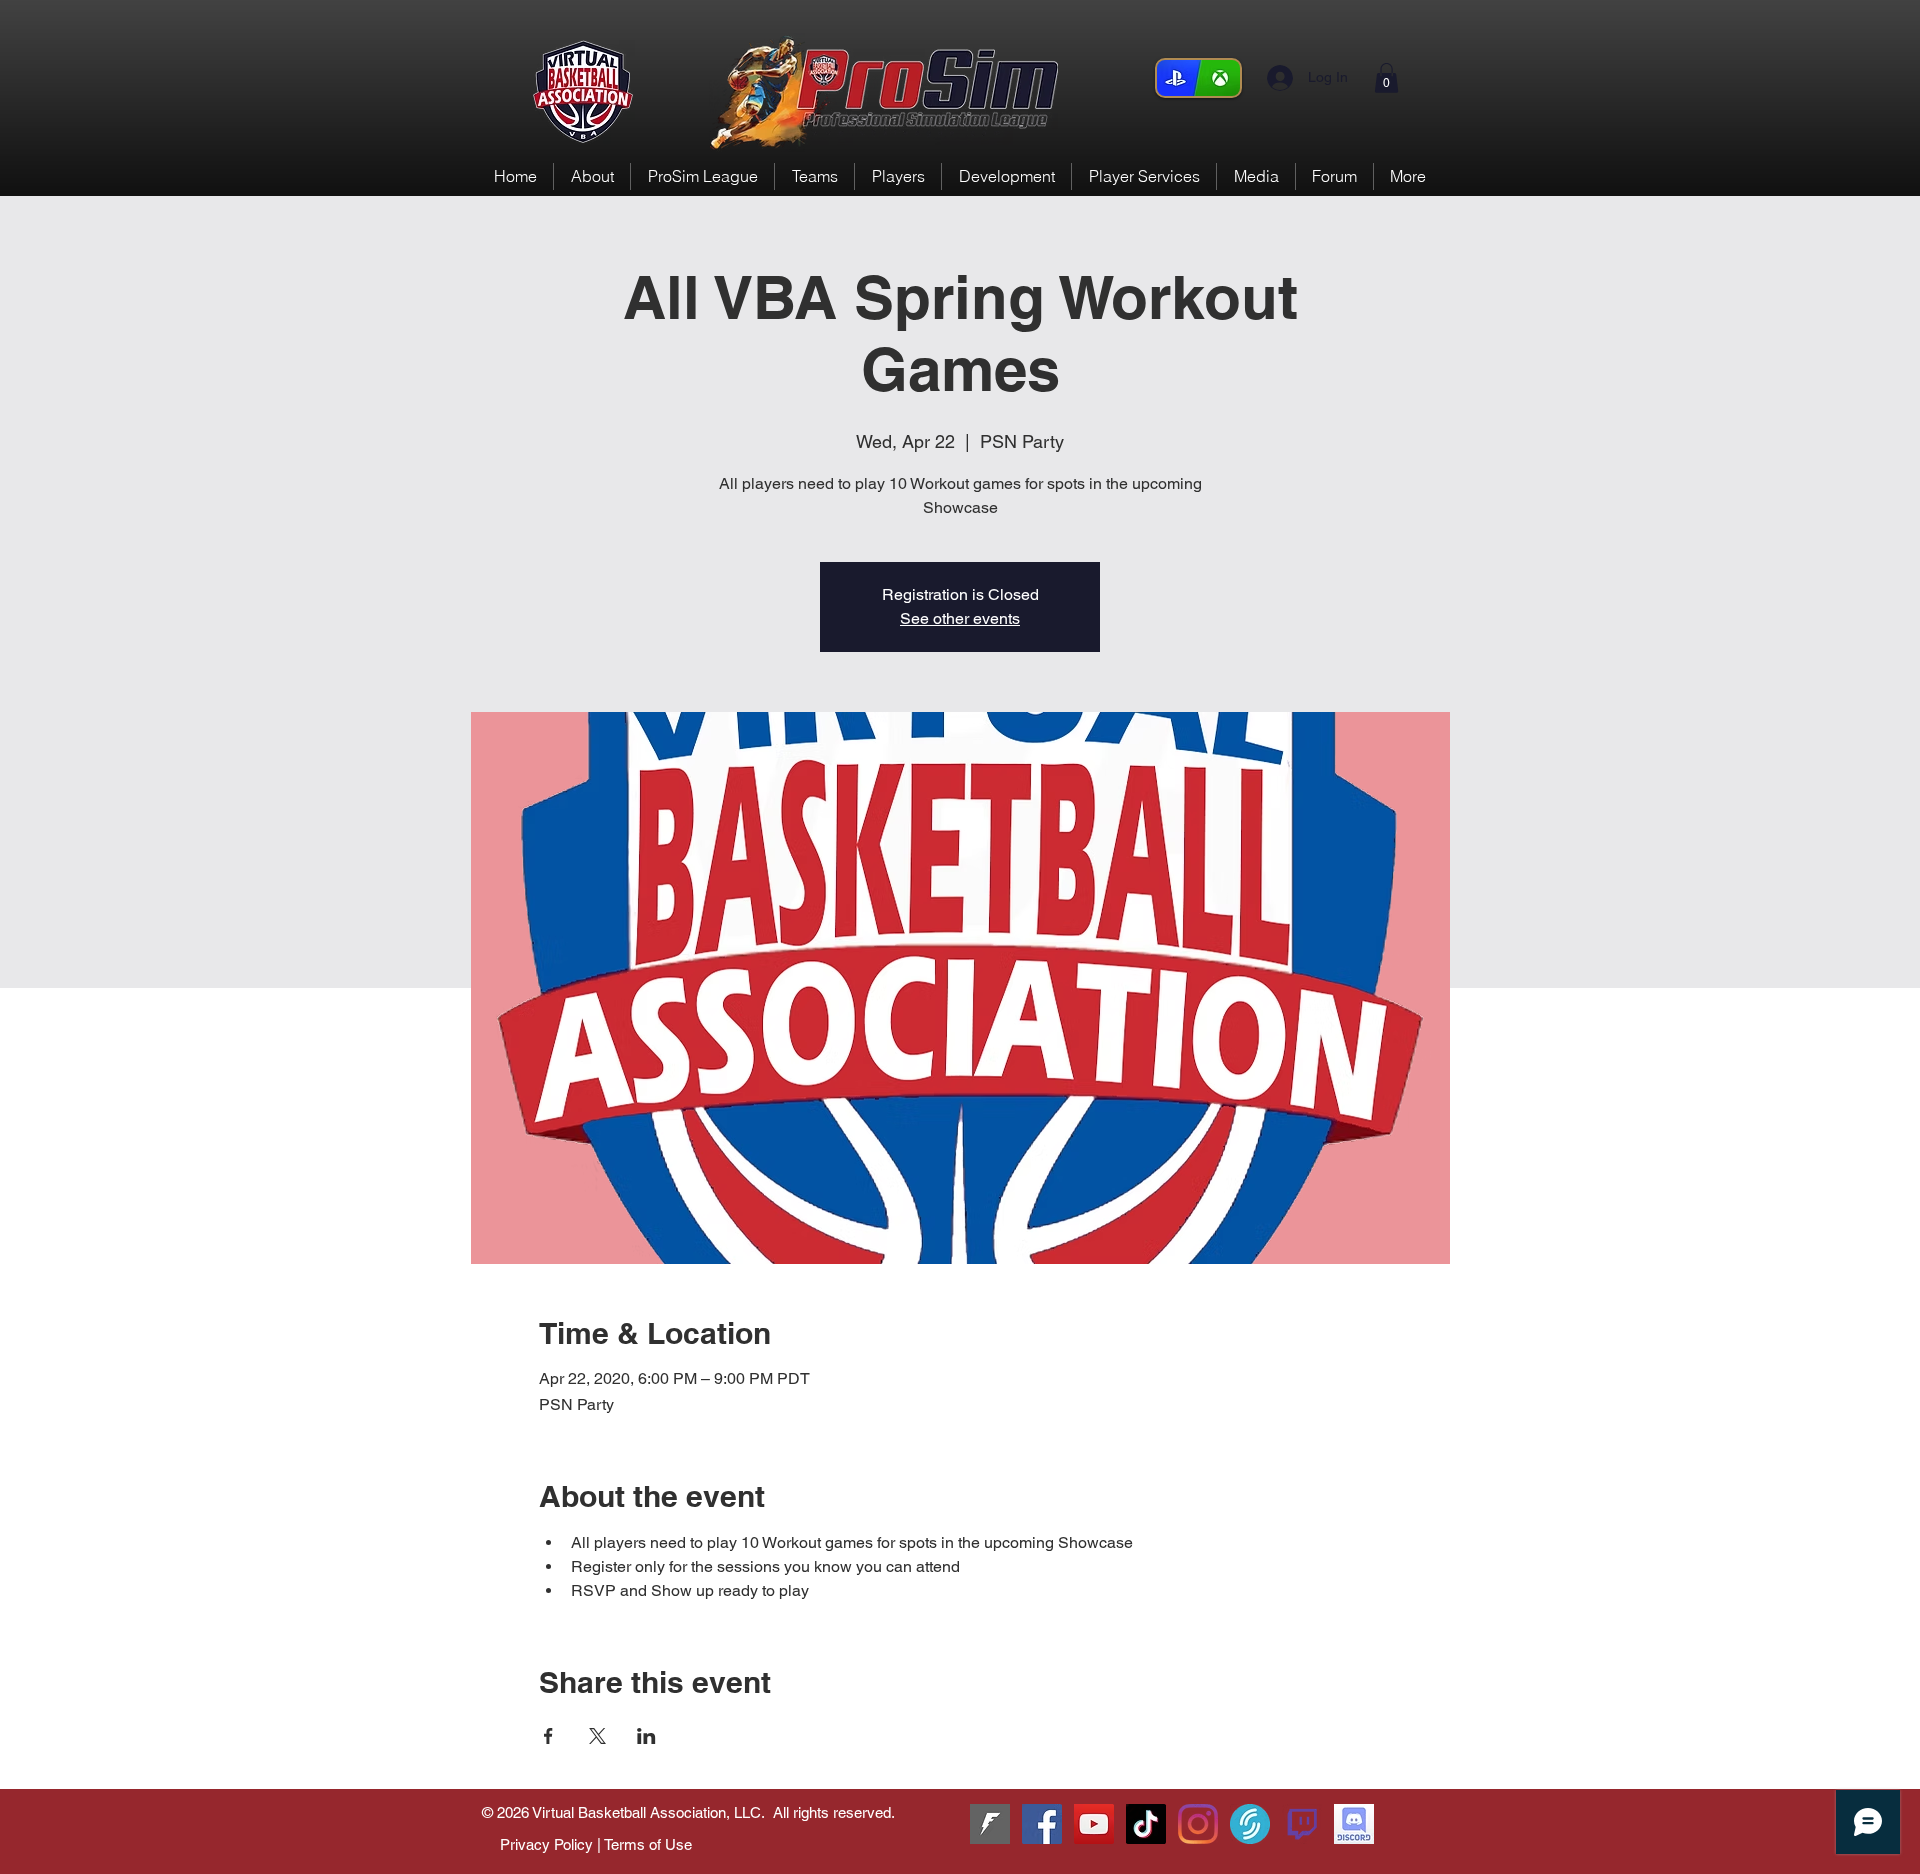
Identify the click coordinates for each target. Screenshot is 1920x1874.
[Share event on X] (597, 1736)
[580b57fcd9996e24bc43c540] (1302, 1824)
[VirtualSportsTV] (1250, 1824)
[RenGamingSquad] (1042, 1824)
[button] (1386, 78)
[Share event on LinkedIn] (646, 1736)
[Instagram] (1198, 1824)
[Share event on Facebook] (548, 1736)
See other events (960, 618)
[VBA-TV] (1094, 1824)
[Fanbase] (990, 1824)
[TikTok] (1146, 1824)
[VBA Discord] (1354, 1824)
